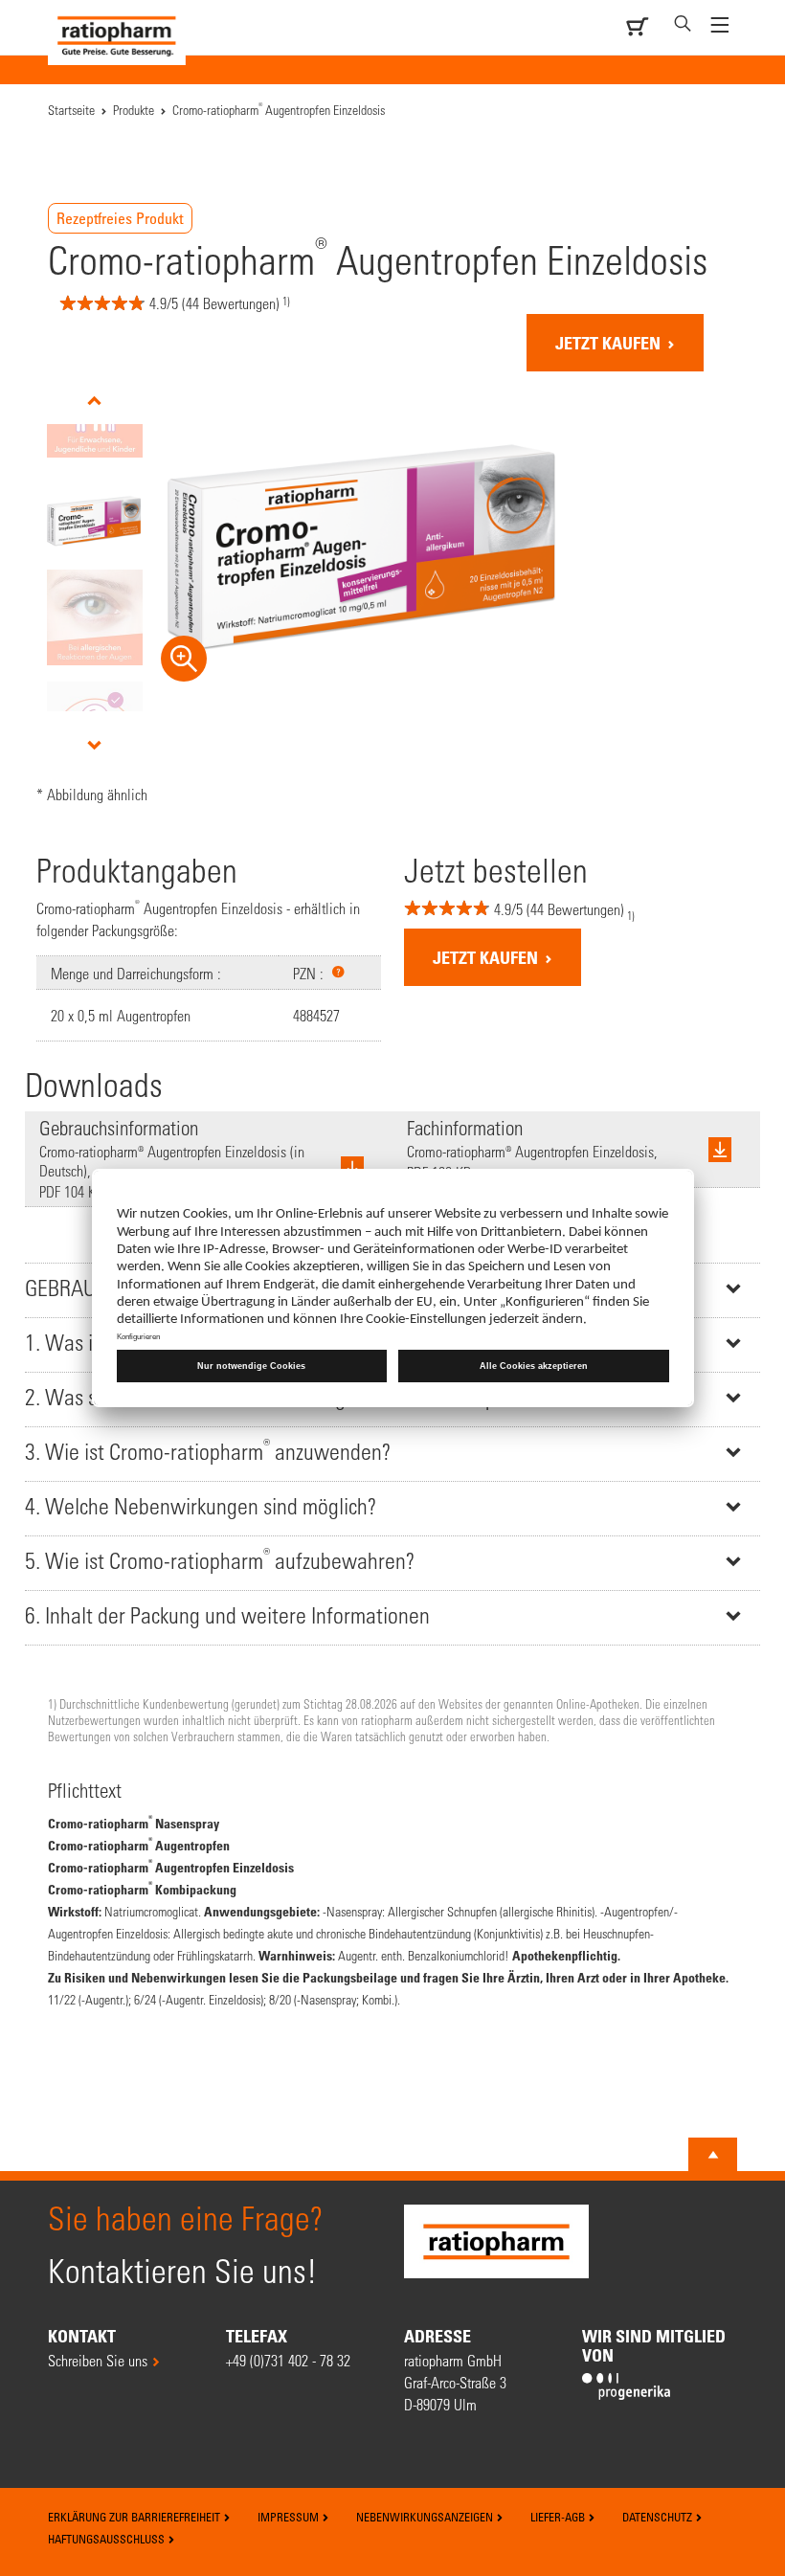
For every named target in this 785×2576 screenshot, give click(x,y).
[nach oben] (713, 2155)
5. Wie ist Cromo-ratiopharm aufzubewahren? (220, 1559)
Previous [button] (94, 401)
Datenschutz (659, 2517)
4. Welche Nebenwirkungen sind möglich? (201, 1506)
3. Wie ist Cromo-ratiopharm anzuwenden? (208, 1450)
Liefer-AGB (559, 2517)
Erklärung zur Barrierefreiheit (135, 2517)
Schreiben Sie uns (98, 2360)
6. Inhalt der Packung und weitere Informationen (227, 1615)
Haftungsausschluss (108, 2539)
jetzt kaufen (610, 343)
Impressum (290, 2517)
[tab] (392, 1454)
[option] (94, 521)
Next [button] (94, 745)
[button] (338, 972)
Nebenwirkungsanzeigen (426, 2517)
